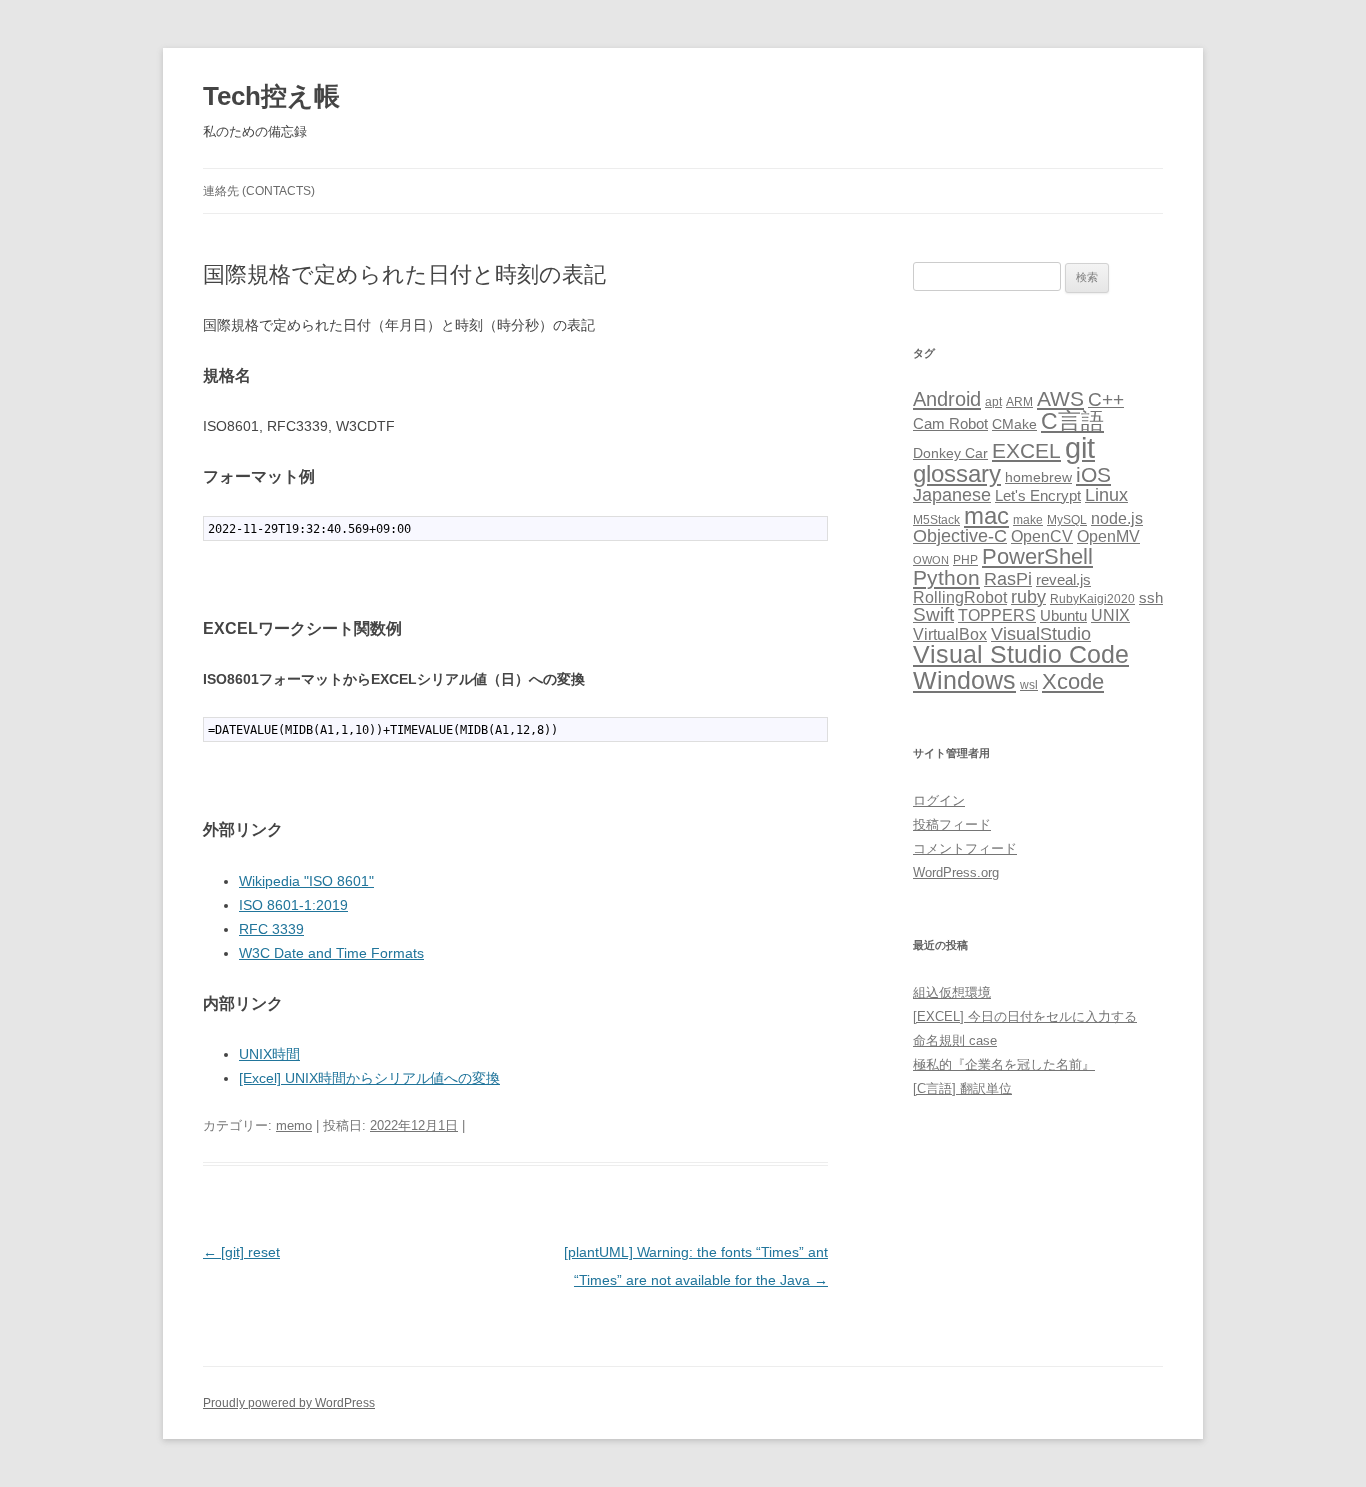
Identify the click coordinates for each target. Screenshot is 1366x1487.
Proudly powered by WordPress (289, 1403)
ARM (1019, 402)
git (1080, 447)
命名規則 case (955, 1040)
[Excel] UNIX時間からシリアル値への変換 (369, 1078)
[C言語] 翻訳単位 (962, 1088)
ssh (1151, 598)
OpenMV (1108, 536)
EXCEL (1026, 450)
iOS (1093, 474)
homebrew (1038, 477)
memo (294, 1125)
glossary (957, 473)
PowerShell (1037, 556)
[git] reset (241, 1252)
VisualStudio (1041, 634)
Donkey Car (950, 453)
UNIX (1110, 615)
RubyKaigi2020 (1092, 599)
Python (946, 577)
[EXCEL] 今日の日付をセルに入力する (1025, 1016)
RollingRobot (960, 597)
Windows (964, 680)
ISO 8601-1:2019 (293, 905)
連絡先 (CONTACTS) (259, 191)
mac (986, 515)
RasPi (1008, 579)
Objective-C (960, 536)
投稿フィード (952, 824)
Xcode (1073, 681)
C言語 (1072, 421)
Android (947, 399)
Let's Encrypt (1038, 496)
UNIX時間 (269, 1054)
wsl (1029, 685)
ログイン (939, 800)
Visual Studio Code (1021, 654)
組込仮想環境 (952, 992)
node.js (1117, 518)
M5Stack (936, 520)
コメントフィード (965, 848)
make (1028, 520)
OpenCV (1042, 536)
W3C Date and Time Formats (331, 953)
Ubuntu (1063, 616)
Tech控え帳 (271, 96)
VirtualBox (950, 634)
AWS (1060, 398)
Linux (1106, 495)
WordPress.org (956, 872)
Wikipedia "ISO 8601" (306, 881)
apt (993, 402)
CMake (1014, 424)
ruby (1028, 597)
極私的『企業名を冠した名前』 (1004, 1064)
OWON (931, 560)
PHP (965, 560)
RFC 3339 (271, 929)
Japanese (952, 495)
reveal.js (1063, 580)
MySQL (1067, 520)
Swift (933, 614)
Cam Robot (950, 424)
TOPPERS (997, 615)
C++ (1106, 399)
